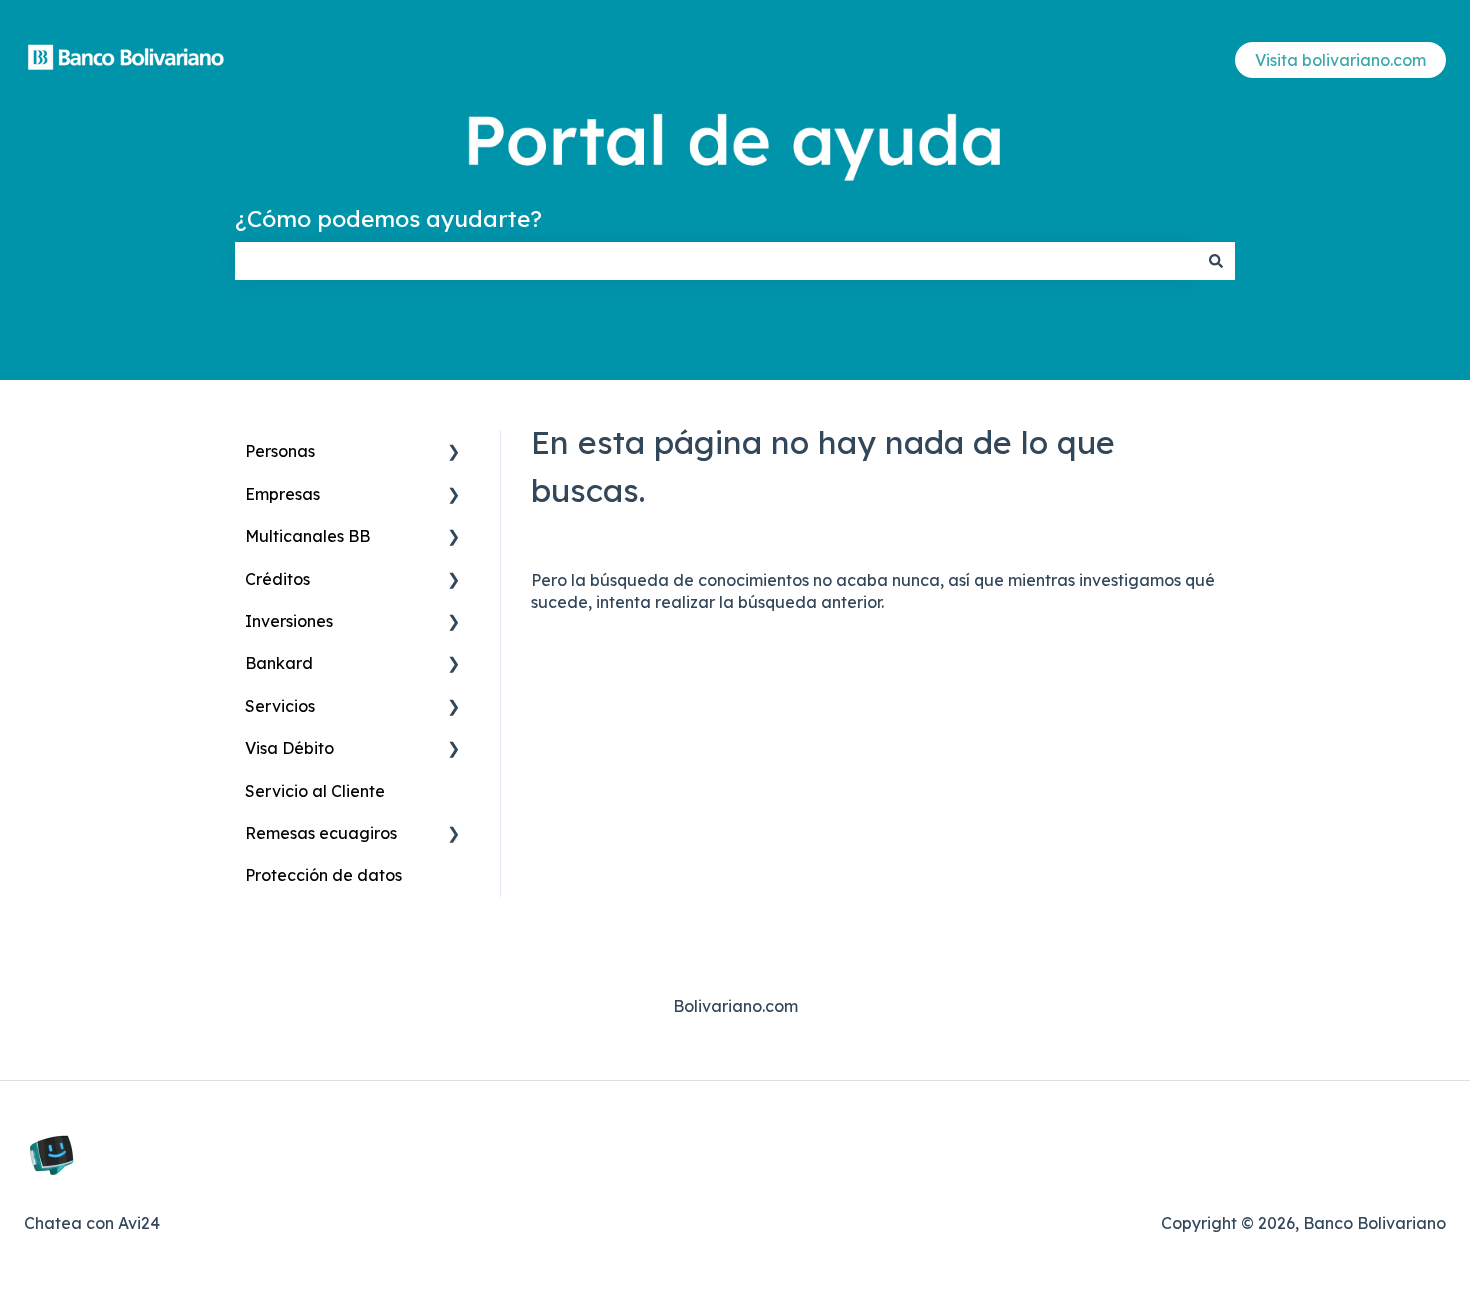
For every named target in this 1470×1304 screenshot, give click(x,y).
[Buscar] (1216, 261)
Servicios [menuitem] (280, 706)
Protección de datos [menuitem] (323, 875)
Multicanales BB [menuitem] (307, 536)
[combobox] (716, 261)
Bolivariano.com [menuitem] (735, 1006)
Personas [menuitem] (280, 451)
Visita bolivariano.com (1340, 60)
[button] (454, 452)
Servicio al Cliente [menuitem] (315, 791)
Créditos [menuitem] (277, 579)
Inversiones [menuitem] (289, 621)
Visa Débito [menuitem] (289, 748)
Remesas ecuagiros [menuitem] (321, 833)
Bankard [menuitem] (279, 663)
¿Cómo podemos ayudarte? (388, 218)
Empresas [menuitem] (282, 494)
